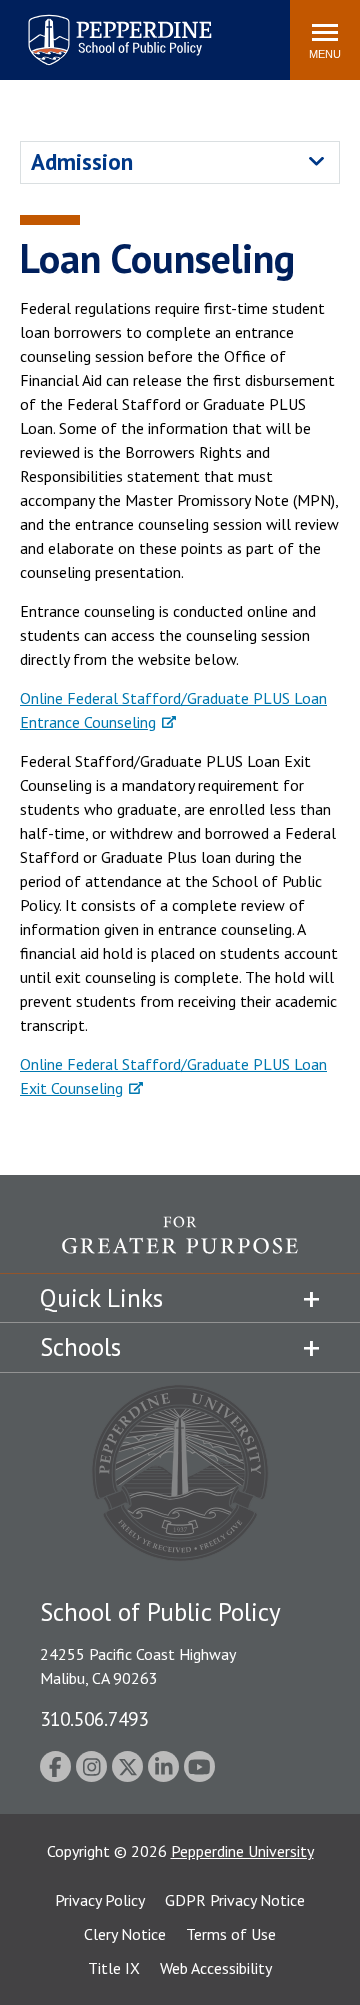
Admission (82, 161)
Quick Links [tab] (101, 1298)
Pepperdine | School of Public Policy (99, 27)
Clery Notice (125, 1934)
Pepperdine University (242, 1851)
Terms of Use (231, 1934)
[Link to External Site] (180, 1244)
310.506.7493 (94, 1718)
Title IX (114, 1968)
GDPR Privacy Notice (235, 1900)
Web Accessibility (216, 1968)
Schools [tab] (80, 1347)
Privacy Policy (100, 1900)
